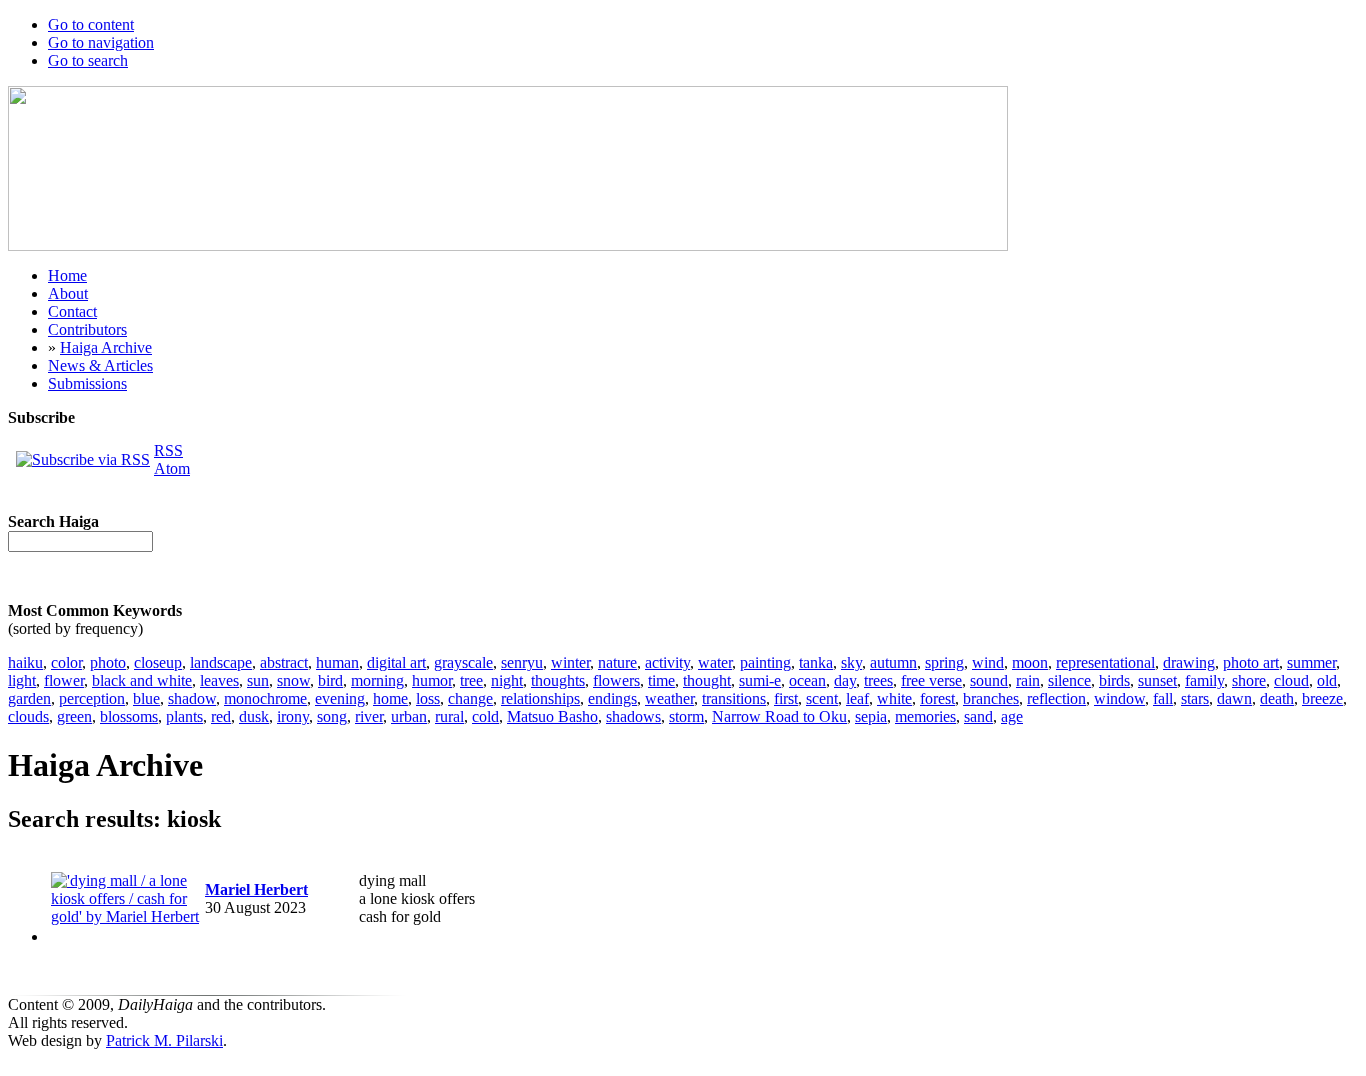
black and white (142, 680)
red (221, 716)
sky (851, 662)
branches (991, 698)
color (66, 662)
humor (432, 680)
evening (340, 698)
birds (1114, 680)
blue (146, 698)
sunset (1157, 680)
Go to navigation (101, 42)
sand (978, 716)
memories (925, 716)
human (337, 662)
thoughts (558, 680)
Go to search (88, 60)
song (332, 716)
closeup (158, 662)
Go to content (91, 24)
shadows (633, 716)
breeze (1322, 698)
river (369, 716)
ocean (807, 680)
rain (1028, 680)
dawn (1234, 698)
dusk (254, 716)
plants (184, 716)
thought (707, 680)
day (845, 680)
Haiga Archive (106, 347)
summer (1311, 662)
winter (570, 662)
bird (330, 680)
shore (1249, 680)
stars (1195, 698)
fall (1163, 698)
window (1119, 698)
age (1012, 716)
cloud (1291, 680)
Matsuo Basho (552, 716)
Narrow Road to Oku (779, 716)
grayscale (463, 662)
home (390, 698)
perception (92, 698)
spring (944, 662)
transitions (734, 698)
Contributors (87, 329)
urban (409, 716)
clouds (28, 716)
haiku (25, 662)
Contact (72, 311)
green (74, 716)
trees (878, 680)
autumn (893, 662)
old (1327, 680)
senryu (522, 662)
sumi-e (760, 680)
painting (765, 662)
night (507, 680)
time (661, 680)
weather (669, 698)
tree (471, 680)
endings (612, 698)
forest (937, 698)
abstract (284, 662)
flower (64, 680)
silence (1069, 680)
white (894, 698)
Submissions (87, 383)
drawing (1189, 662)
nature (617, 662)
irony (293, 716)
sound (989, 680)
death (1277, 698)
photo (108, 662)
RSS (168, 450)
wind (988, 662)
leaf (857, 698)
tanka (816, 662)
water (715, 662)
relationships (540, 698)
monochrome (265, 698)
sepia (871, 716)
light (22, 680)
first (786, 698)
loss (428, 698)
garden (29, 698)
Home (67, 275)
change (470, 698)
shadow (192, 698)
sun (258, 680)
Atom (172, 468)
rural (449, 716)
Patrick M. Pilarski (164, 1040)
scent (822, 698)
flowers (616, 680)
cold (485, 716)
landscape (221, 662)
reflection (1056, 698)
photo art (1251, 662)
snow (293, 680)
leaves (219, 680)
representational (1105, 662)
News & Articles (100, 365)
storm (686, 716)
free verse (931, 680)
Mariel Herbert (256, 889)
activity (667, 662)
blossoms (129, 716)
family (1204, 680)
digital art (396, 662)
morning (377, 680)
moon (1030, 662)
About (68, 293)
